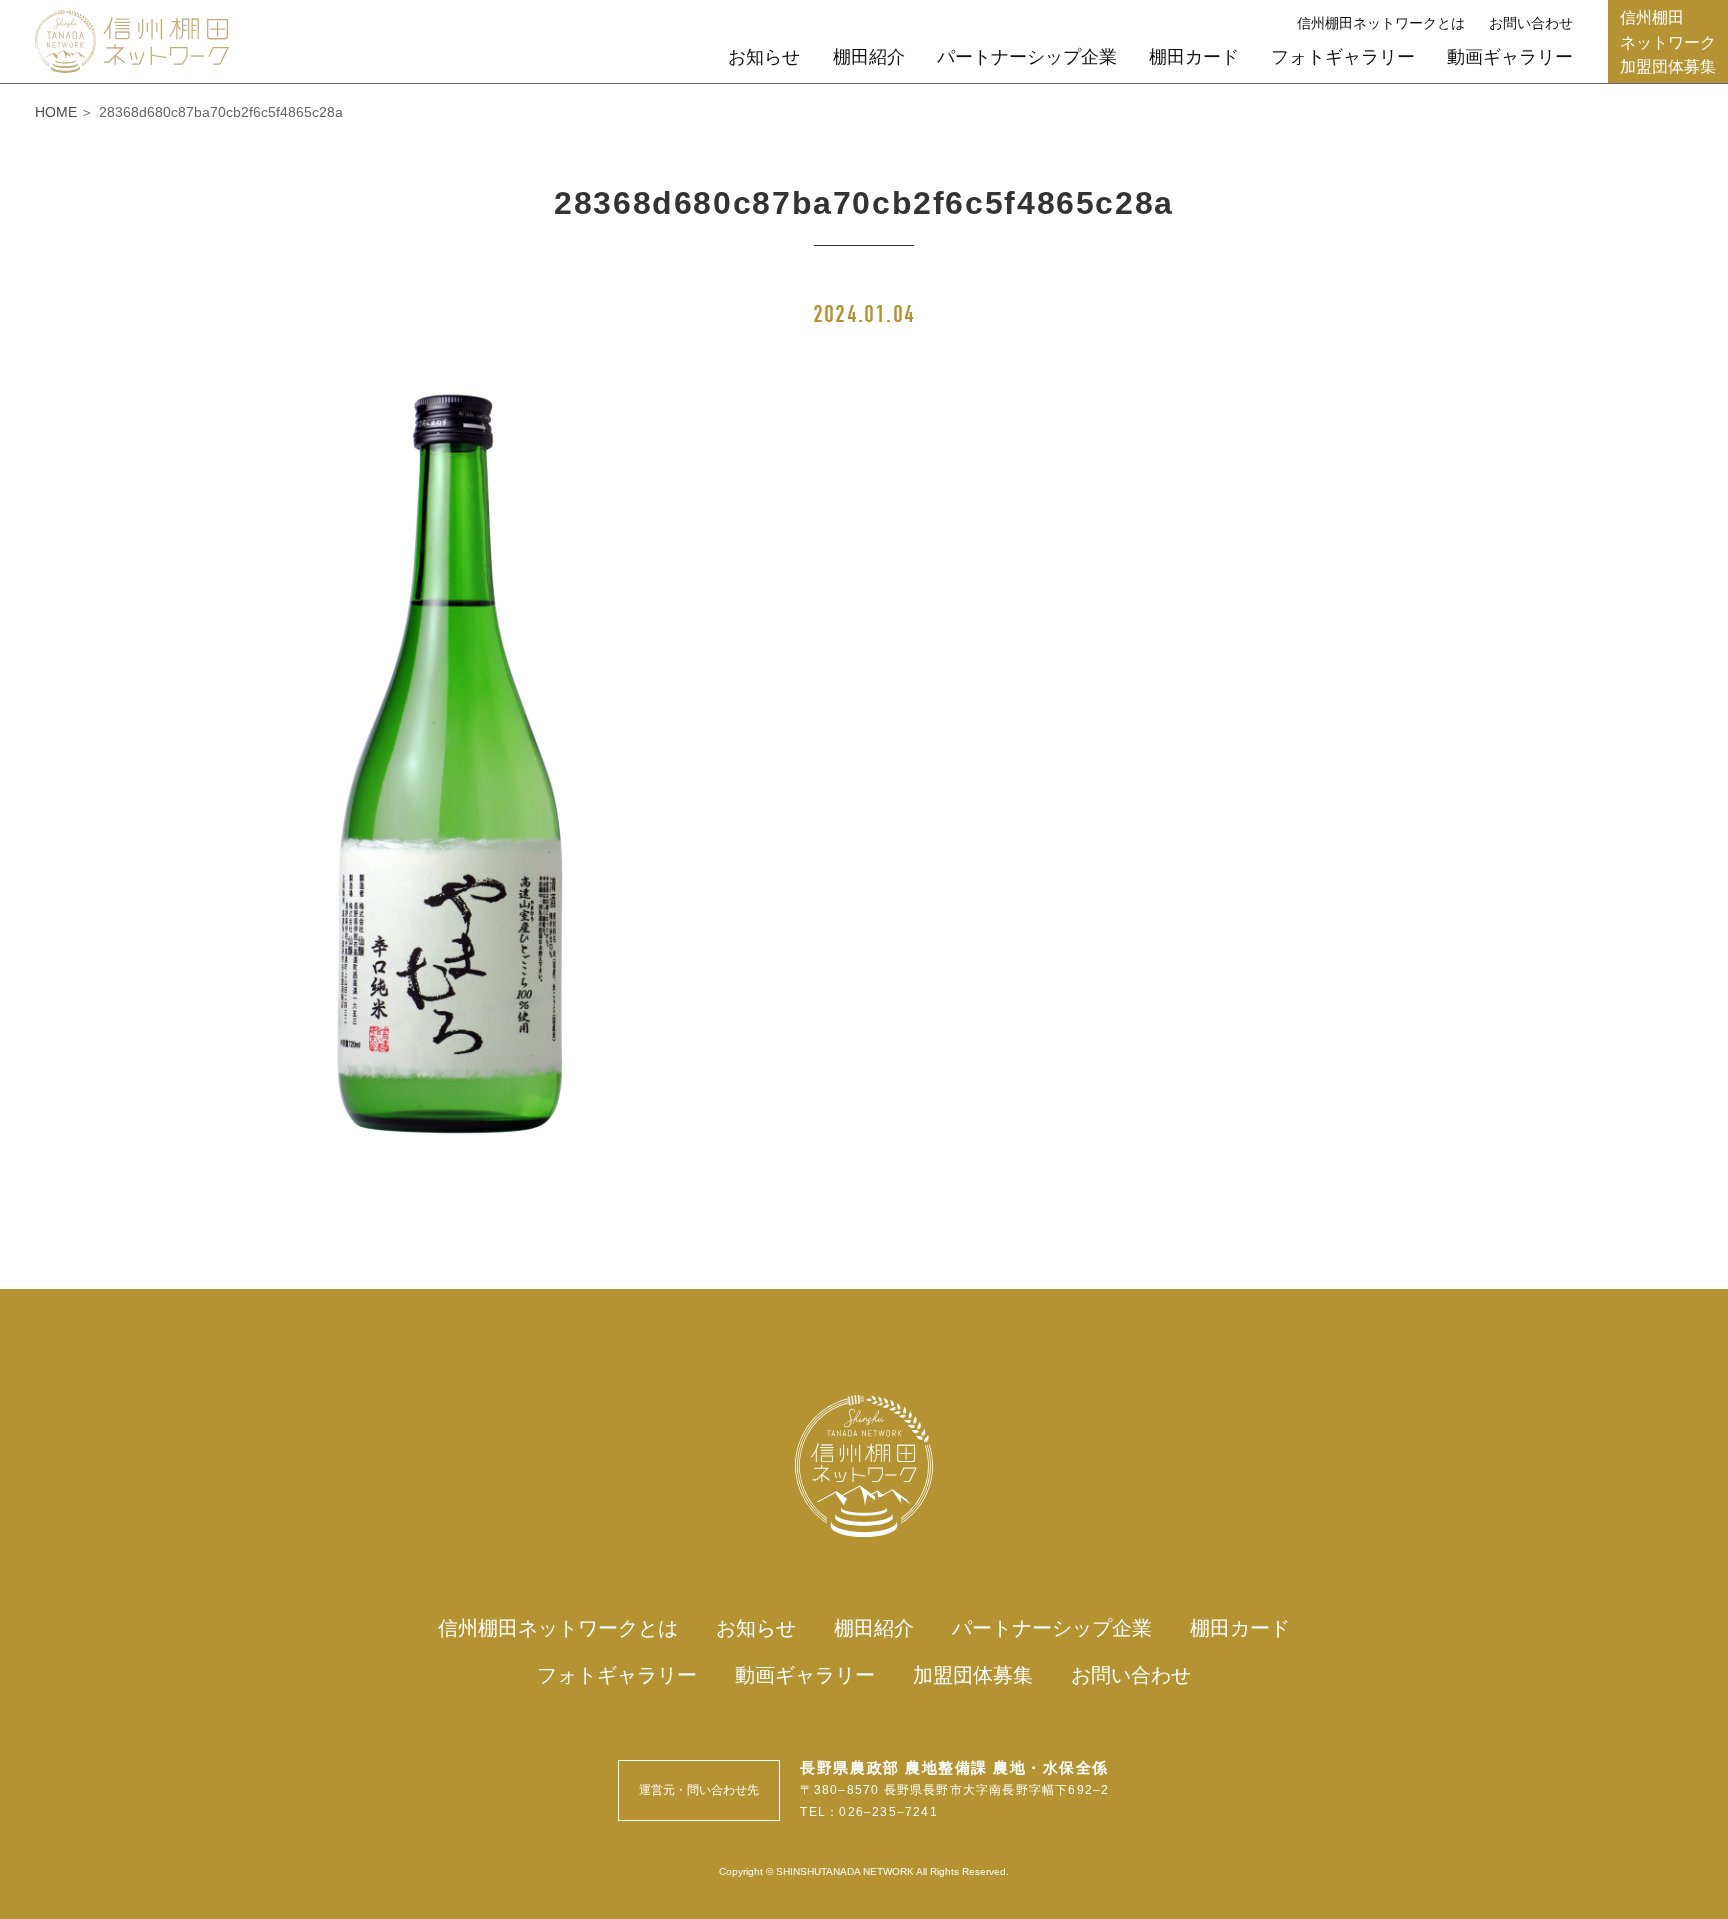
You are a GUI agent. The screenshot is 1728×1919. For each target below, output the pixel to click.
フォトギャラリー (1343, 57)
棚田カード (1194, 57)
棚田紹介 (869, 57)
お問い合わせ (1531, 23)
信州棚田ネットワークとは (1381, 23)
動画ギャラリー (1510, 57)
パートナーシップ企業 (1027, 57)
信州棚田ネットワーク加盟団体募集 (1668, 41)
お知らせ (764, 57)
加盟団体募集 (973, 1675)
